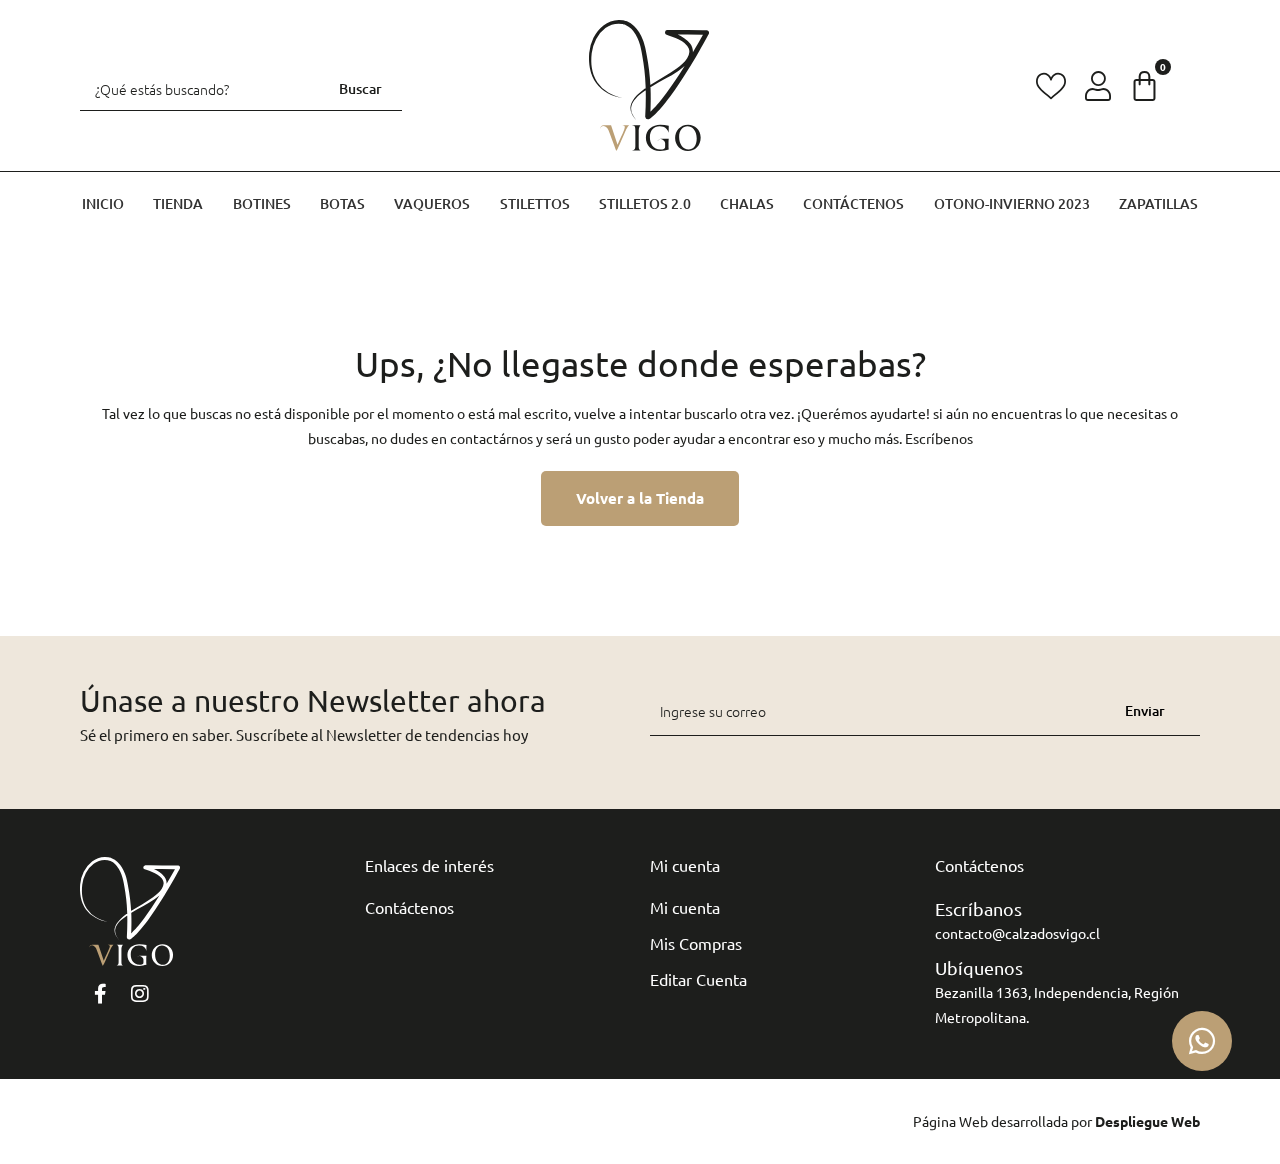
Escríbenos (939, 438)
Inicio (103, 203)
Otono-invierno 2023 (1012, 203)
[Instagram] (140, 994)
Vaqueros (432, 203)
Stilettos (535, 203)
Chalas (747, 203)
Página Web (950, 1121)
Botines (262, 203)
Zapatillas (1158, 203)
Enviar (1145, 710)
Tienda (178, 203)
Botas (342, 203)
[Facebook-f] (100, 994)
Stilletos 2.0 (645, 203)
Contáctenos (853, 203)
